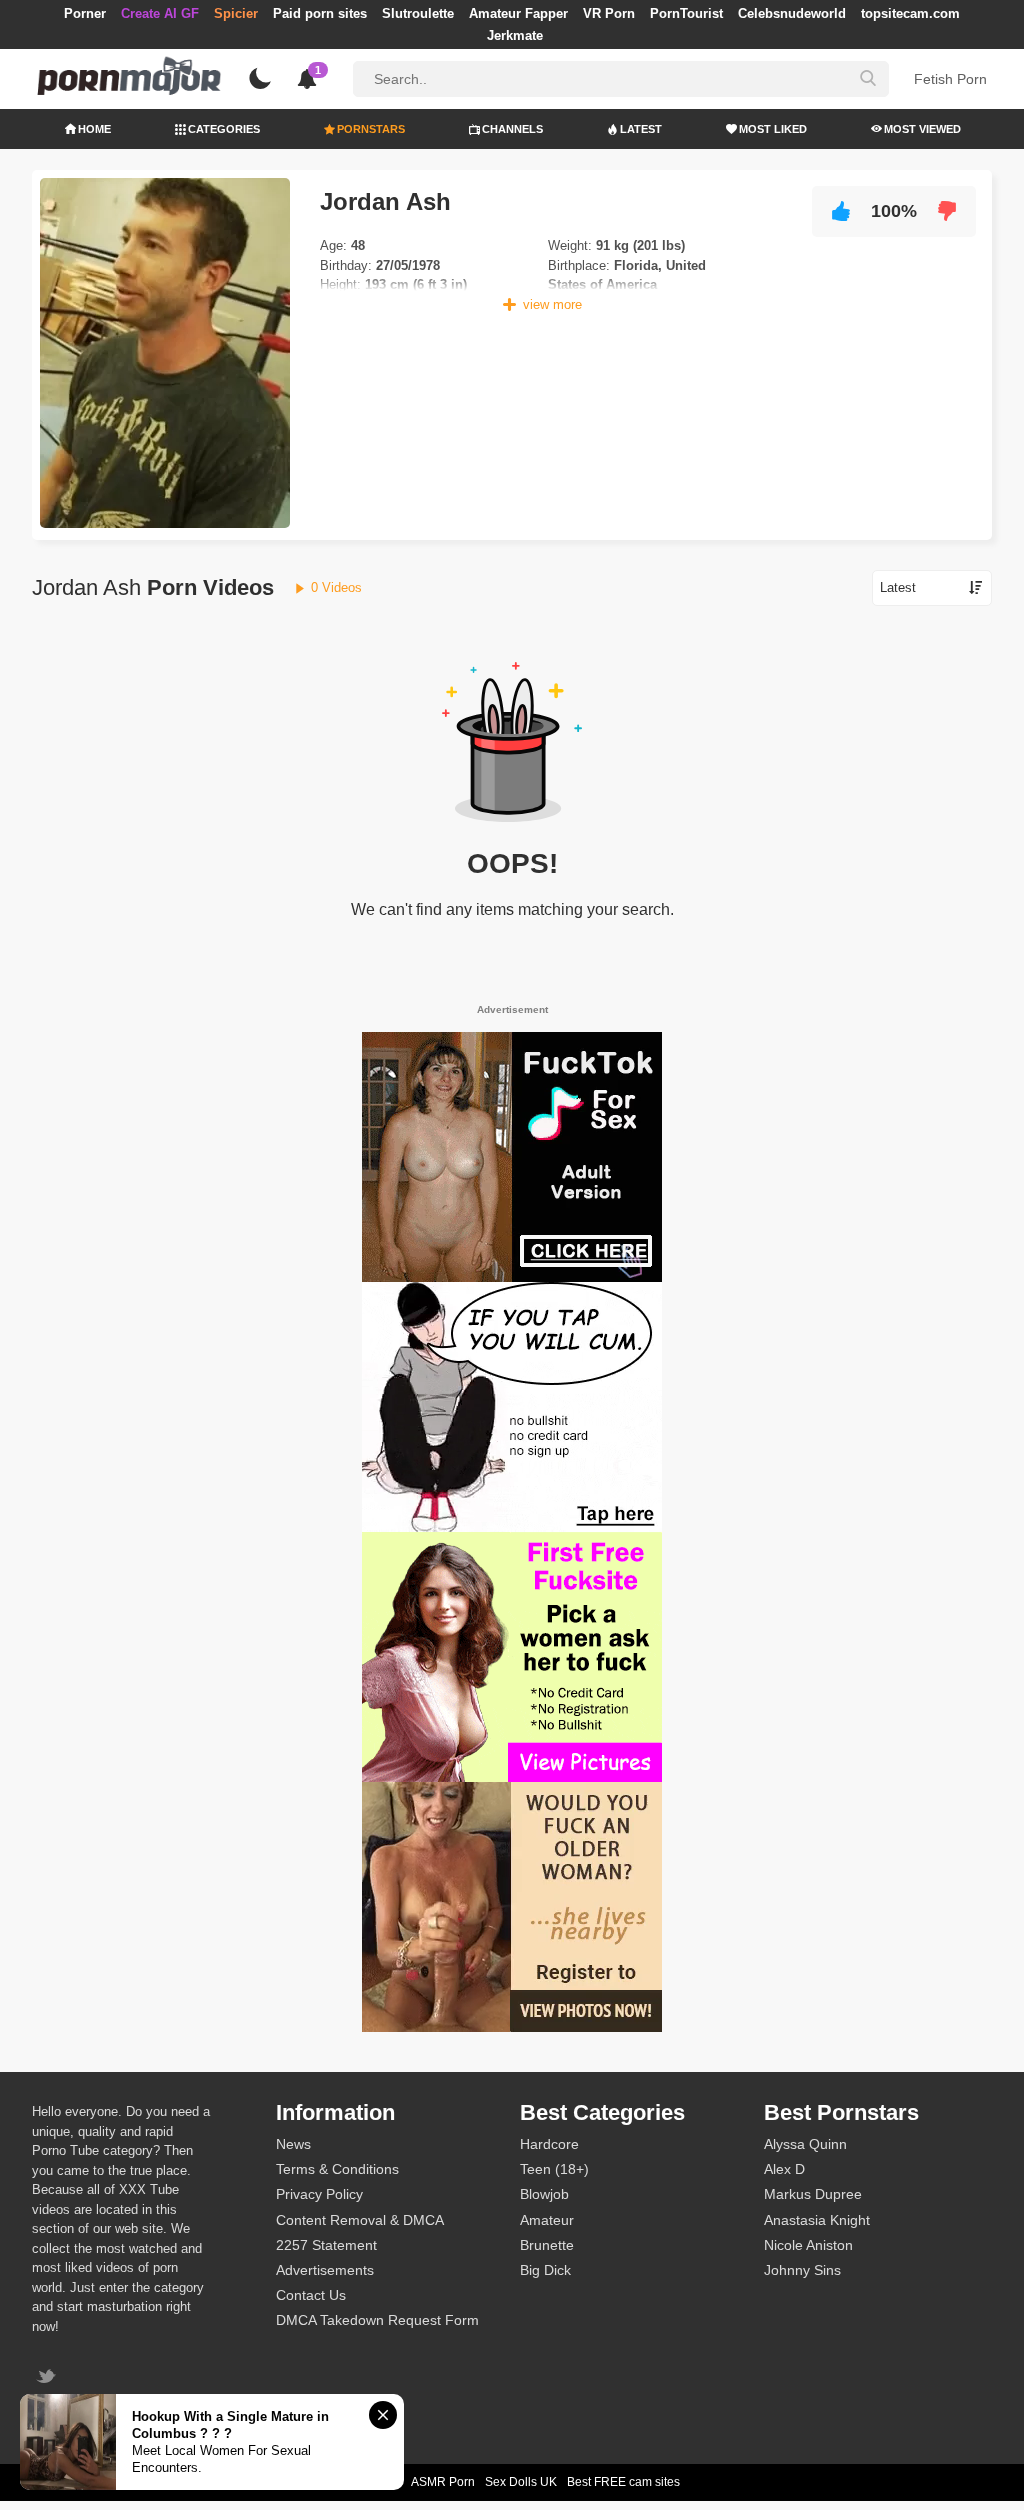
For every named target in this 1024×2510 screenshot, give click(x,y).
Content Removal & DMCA (360, 2220)
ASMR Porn (443, 2482)
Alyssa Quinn (805, 2144)
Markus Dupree (813, 2194)
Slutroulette (418, 13)
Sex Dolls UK (521, 2482)
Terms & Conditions (337, 2169)
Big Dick (545, 2270)
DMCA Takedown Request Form (377, 2320)
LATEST (641, 129)
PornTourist (686, 13)
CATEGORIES (224, 129)
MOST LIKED (773, 129)
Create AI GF (160, 13)
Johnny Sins (802, 2270)
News (293, 2144)
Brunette (547, 2245)
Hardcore (549, 2144)
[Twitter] (48, 2378)
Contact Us (311, 2295)
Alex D (784, 2169)
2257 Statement (326, 2245)
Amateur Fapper (518, 13)
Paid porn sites (320, 13)
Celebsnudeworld (792, 13)
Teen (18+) (554, 2169)
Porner (85, 13)
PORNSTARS (371, 129)
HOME (94, 129)
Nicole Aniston (808, 2245)
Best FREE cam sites (623, 2482)
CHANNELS (512, 129)
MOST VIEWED (922, 129)
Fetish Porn (950, 79)
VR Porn (609, 13)
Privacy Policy (319, 2194)
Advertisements (325, 2270)
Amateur (547, 2220)
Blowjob (544, 2194)
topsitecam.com (910, 13)
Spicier (236, 13)
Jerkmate (515, 35)
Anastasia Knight (817, 2220)
